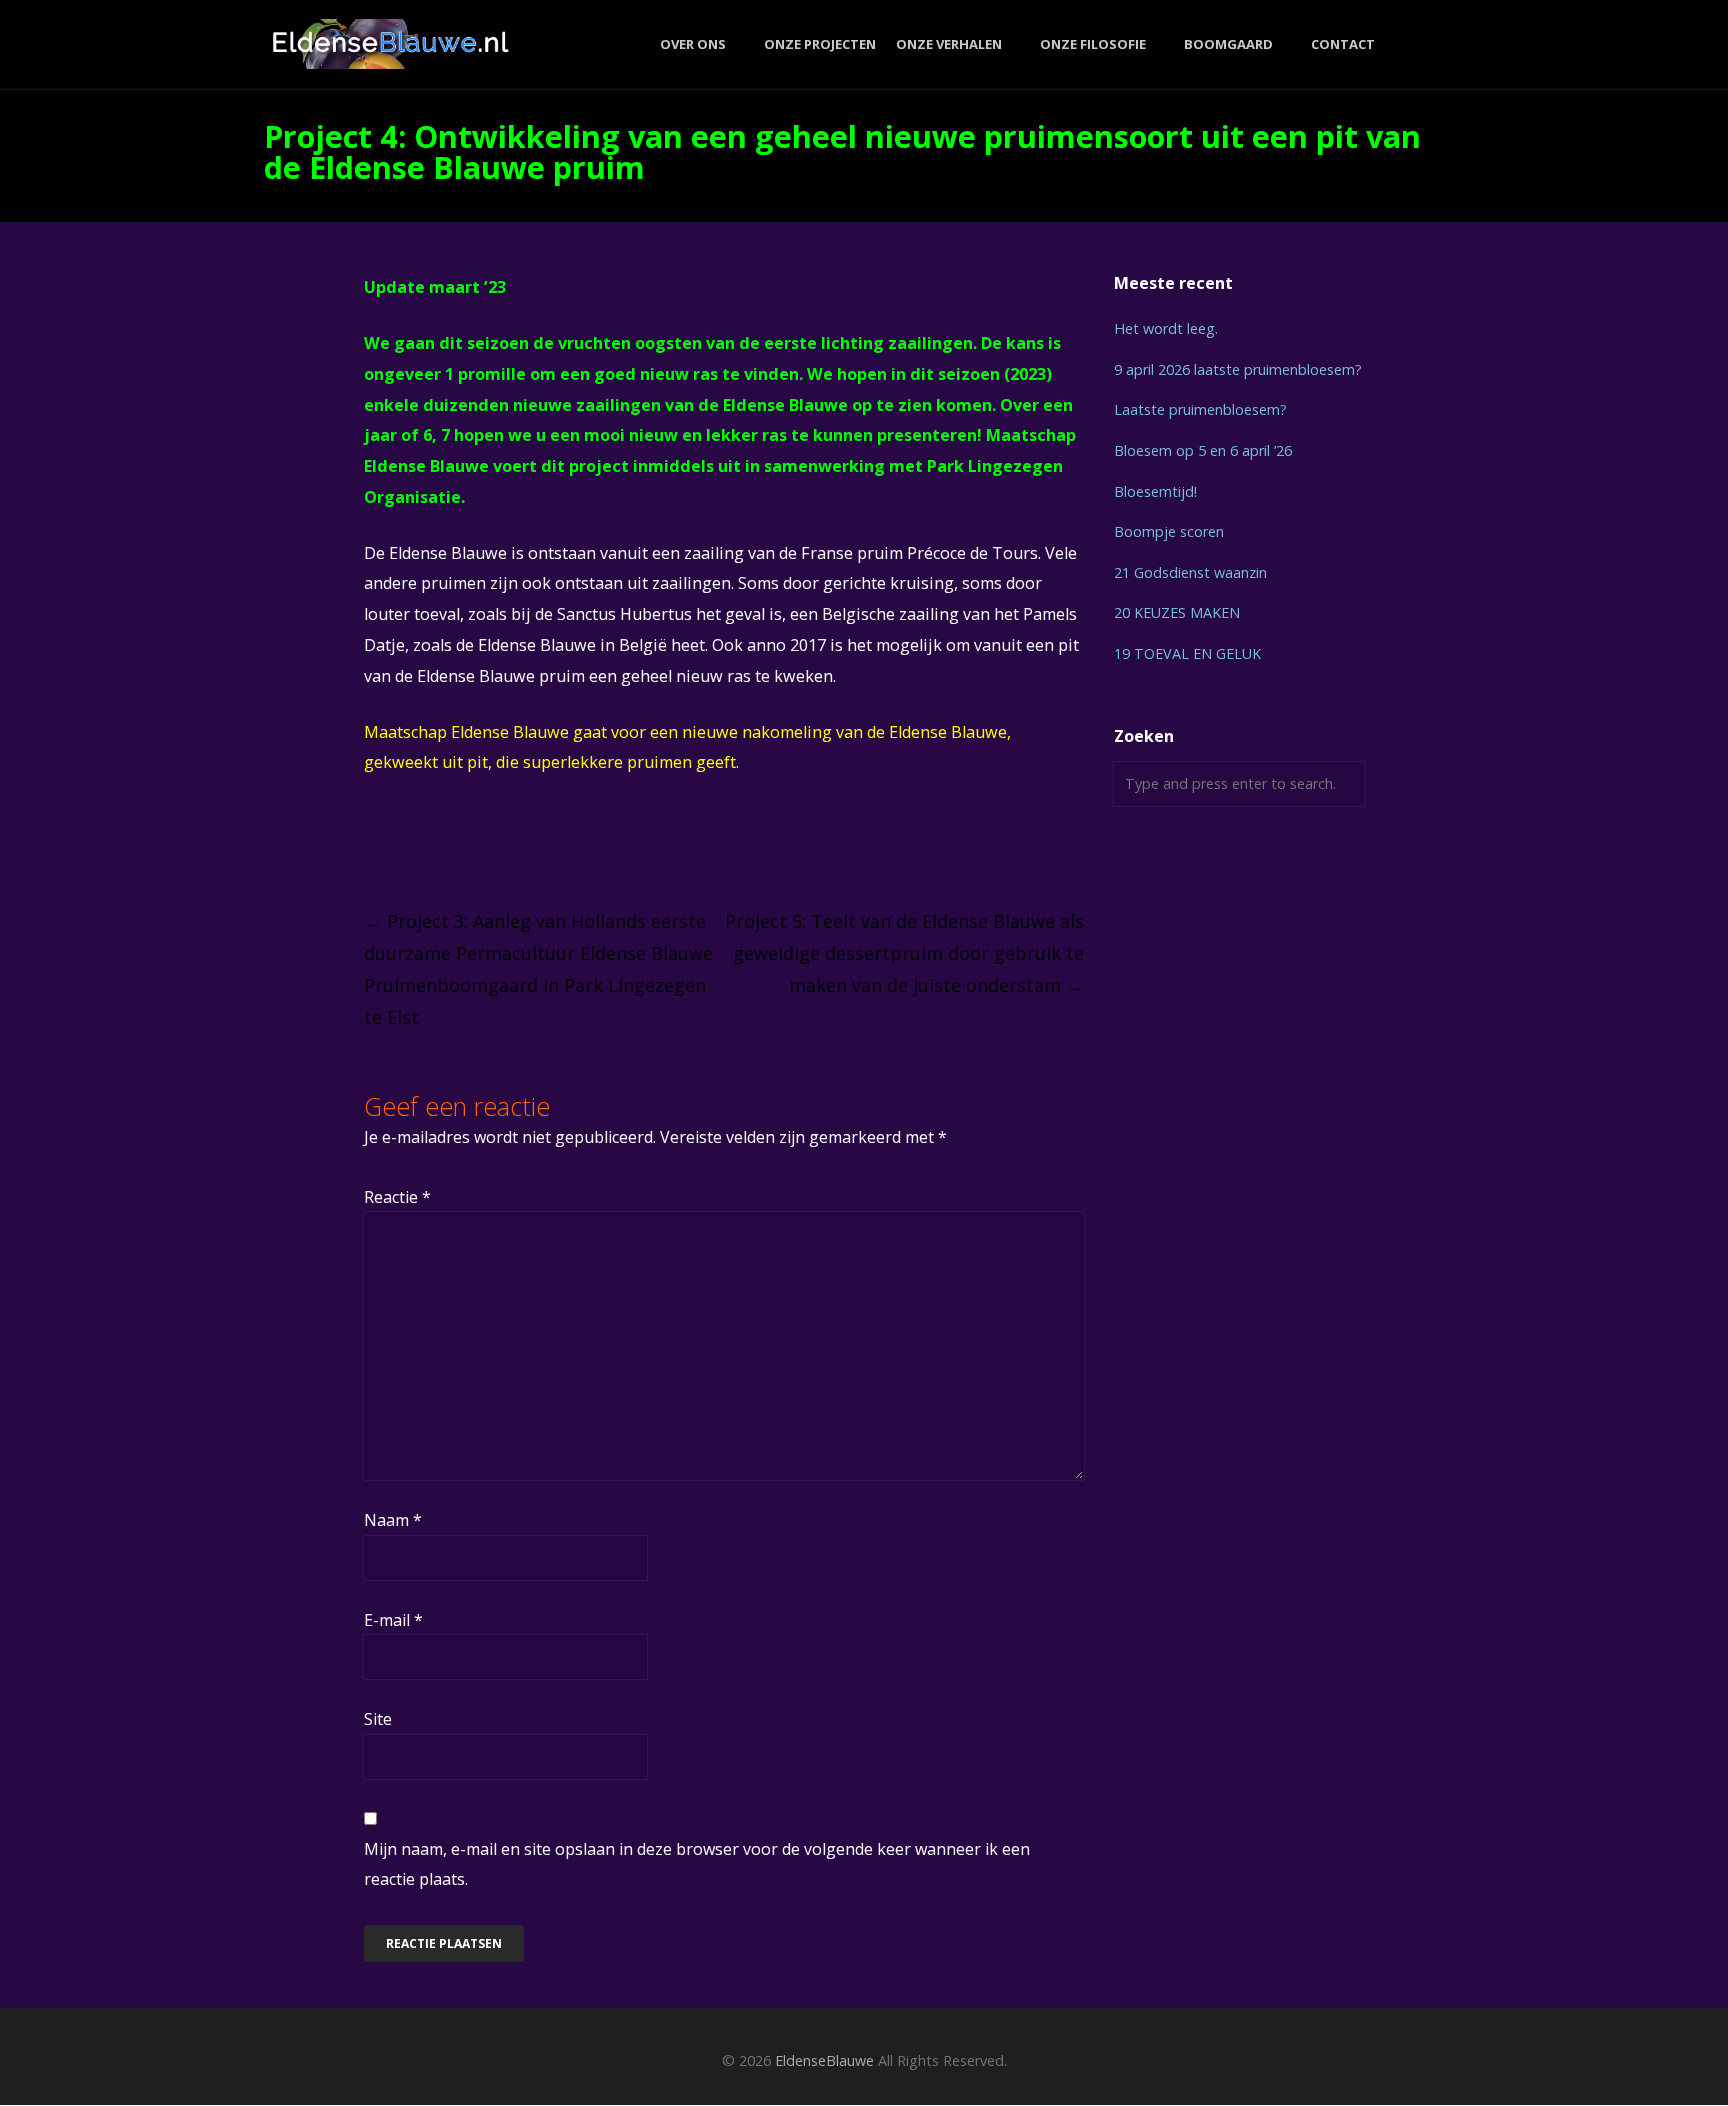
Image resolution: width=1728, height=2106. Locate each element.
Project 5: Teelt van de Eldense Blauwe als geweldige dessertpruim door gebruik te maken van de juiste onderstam (904, 953)
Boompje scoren (1169, 531)
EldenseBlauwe (824, 2060)
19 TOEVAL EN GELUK (1187, 653)
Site (378, 1719)
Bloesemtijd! (1155, 491)
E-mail (393, 1620)
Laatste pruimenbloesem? (1200, 409)
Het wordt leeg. (1166, 328)
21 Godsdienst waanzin (1190, 572)
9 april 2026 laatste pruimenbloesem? (1238, 369)
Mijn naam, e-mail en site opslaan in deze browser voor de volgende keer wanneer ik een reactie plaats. (697, 1864)
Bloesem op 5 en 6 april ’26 (1203, 450)
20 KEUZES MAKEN (1177, 612)
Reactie (397, 1197)
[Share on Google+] (446, 843)
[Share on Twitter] (409, 843)
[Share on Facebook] (372, 843)
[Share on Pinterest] (520, 843)
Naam (393, 1520)
